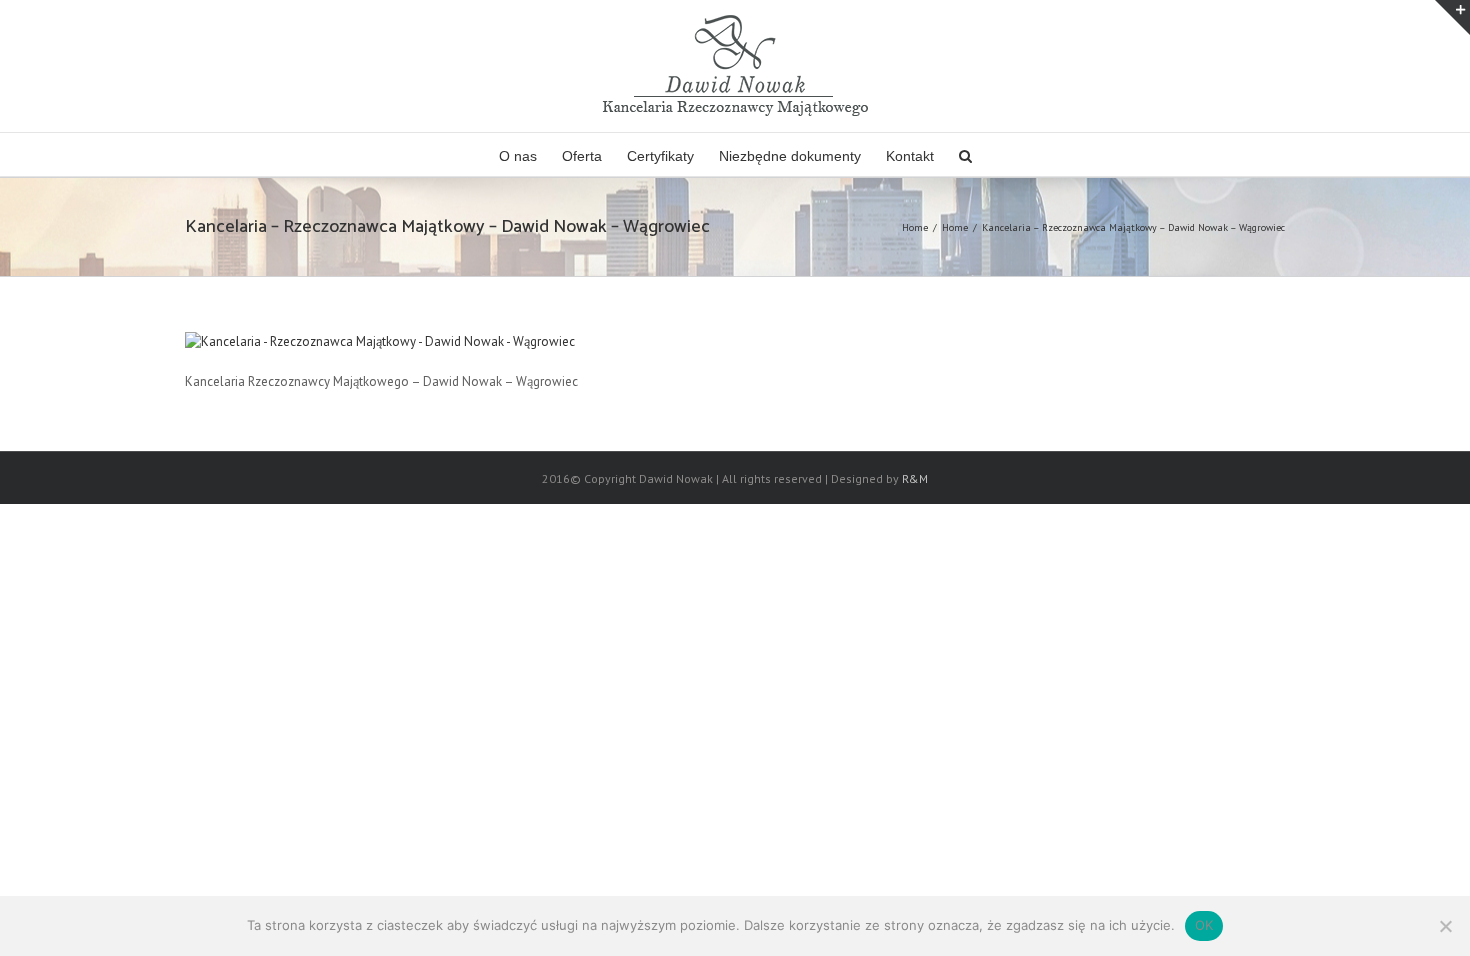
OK (1204, 925)
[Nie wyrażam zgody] (1445, 926)
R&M (915, 478)
